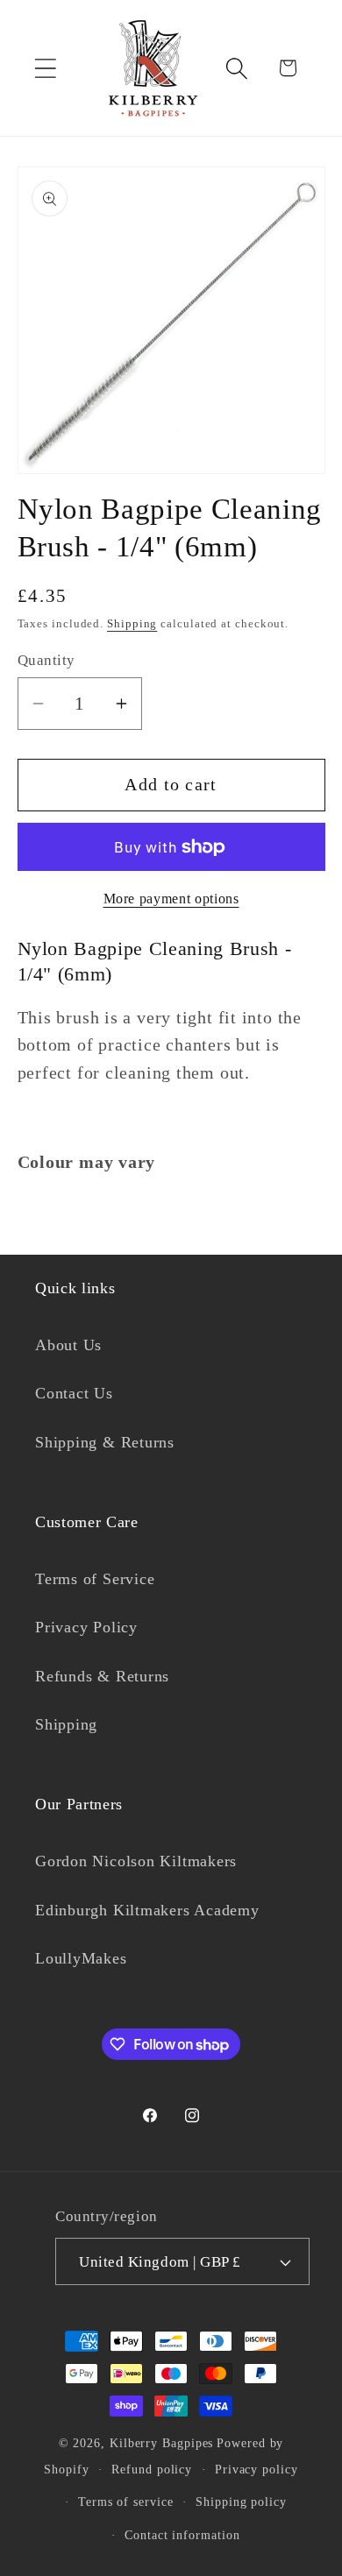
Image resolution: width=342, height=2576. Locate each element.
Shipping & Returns (105, 1442)
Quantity (46, 660)
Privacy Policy (86, 1627)
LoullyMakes (81, 1958)
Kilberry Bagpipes (161, 2443)
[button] (45, 68)
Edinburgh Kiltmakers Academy (147, 1910)
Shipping (132, 623)
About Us (68, 1345)
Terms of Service (95, 1579)
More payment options (171, 899)
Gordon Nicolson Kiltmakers (136, 1861)
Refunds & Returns (102, 1676)
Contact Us (74, 1393)
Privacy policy (256, 2469)
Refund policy (152, 2469)
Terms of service (126, 2502)
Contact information (182, 2535)
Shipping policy (241, 2502)
